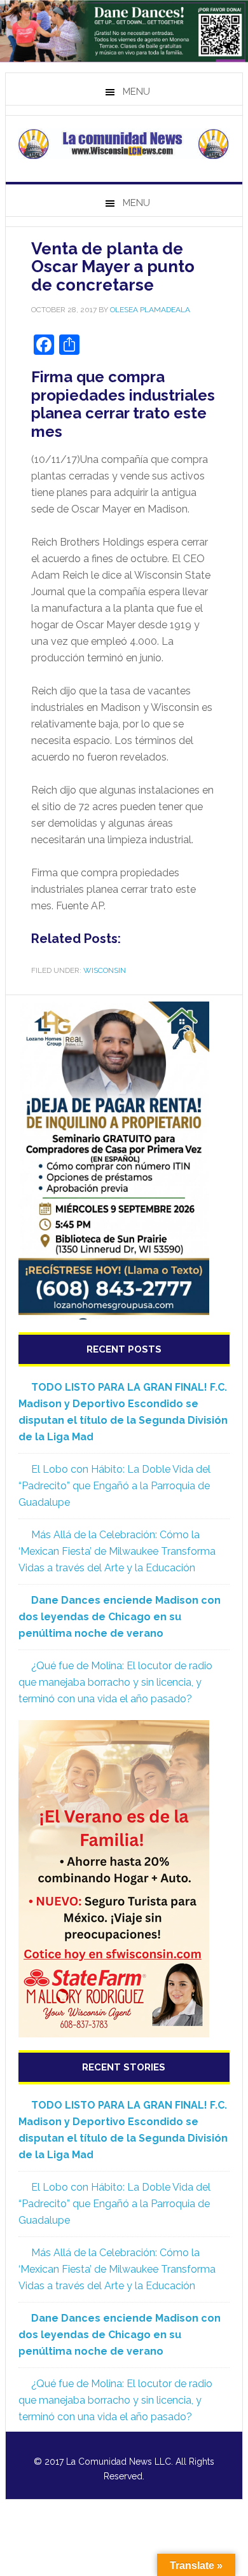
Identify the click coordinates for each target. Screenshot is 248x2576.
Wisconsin (105, 970)
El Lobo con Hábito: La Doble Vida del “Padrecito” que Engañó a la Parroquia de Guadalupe (114, 1486)
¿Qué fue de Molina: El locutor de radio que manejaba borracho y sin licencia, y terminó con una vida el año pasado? (115, 1682)
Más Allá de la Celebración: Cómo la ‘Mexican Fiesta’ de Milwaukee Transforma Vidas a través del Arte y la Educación (117, 1551)
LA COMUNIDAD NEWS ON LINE (124, 144)
